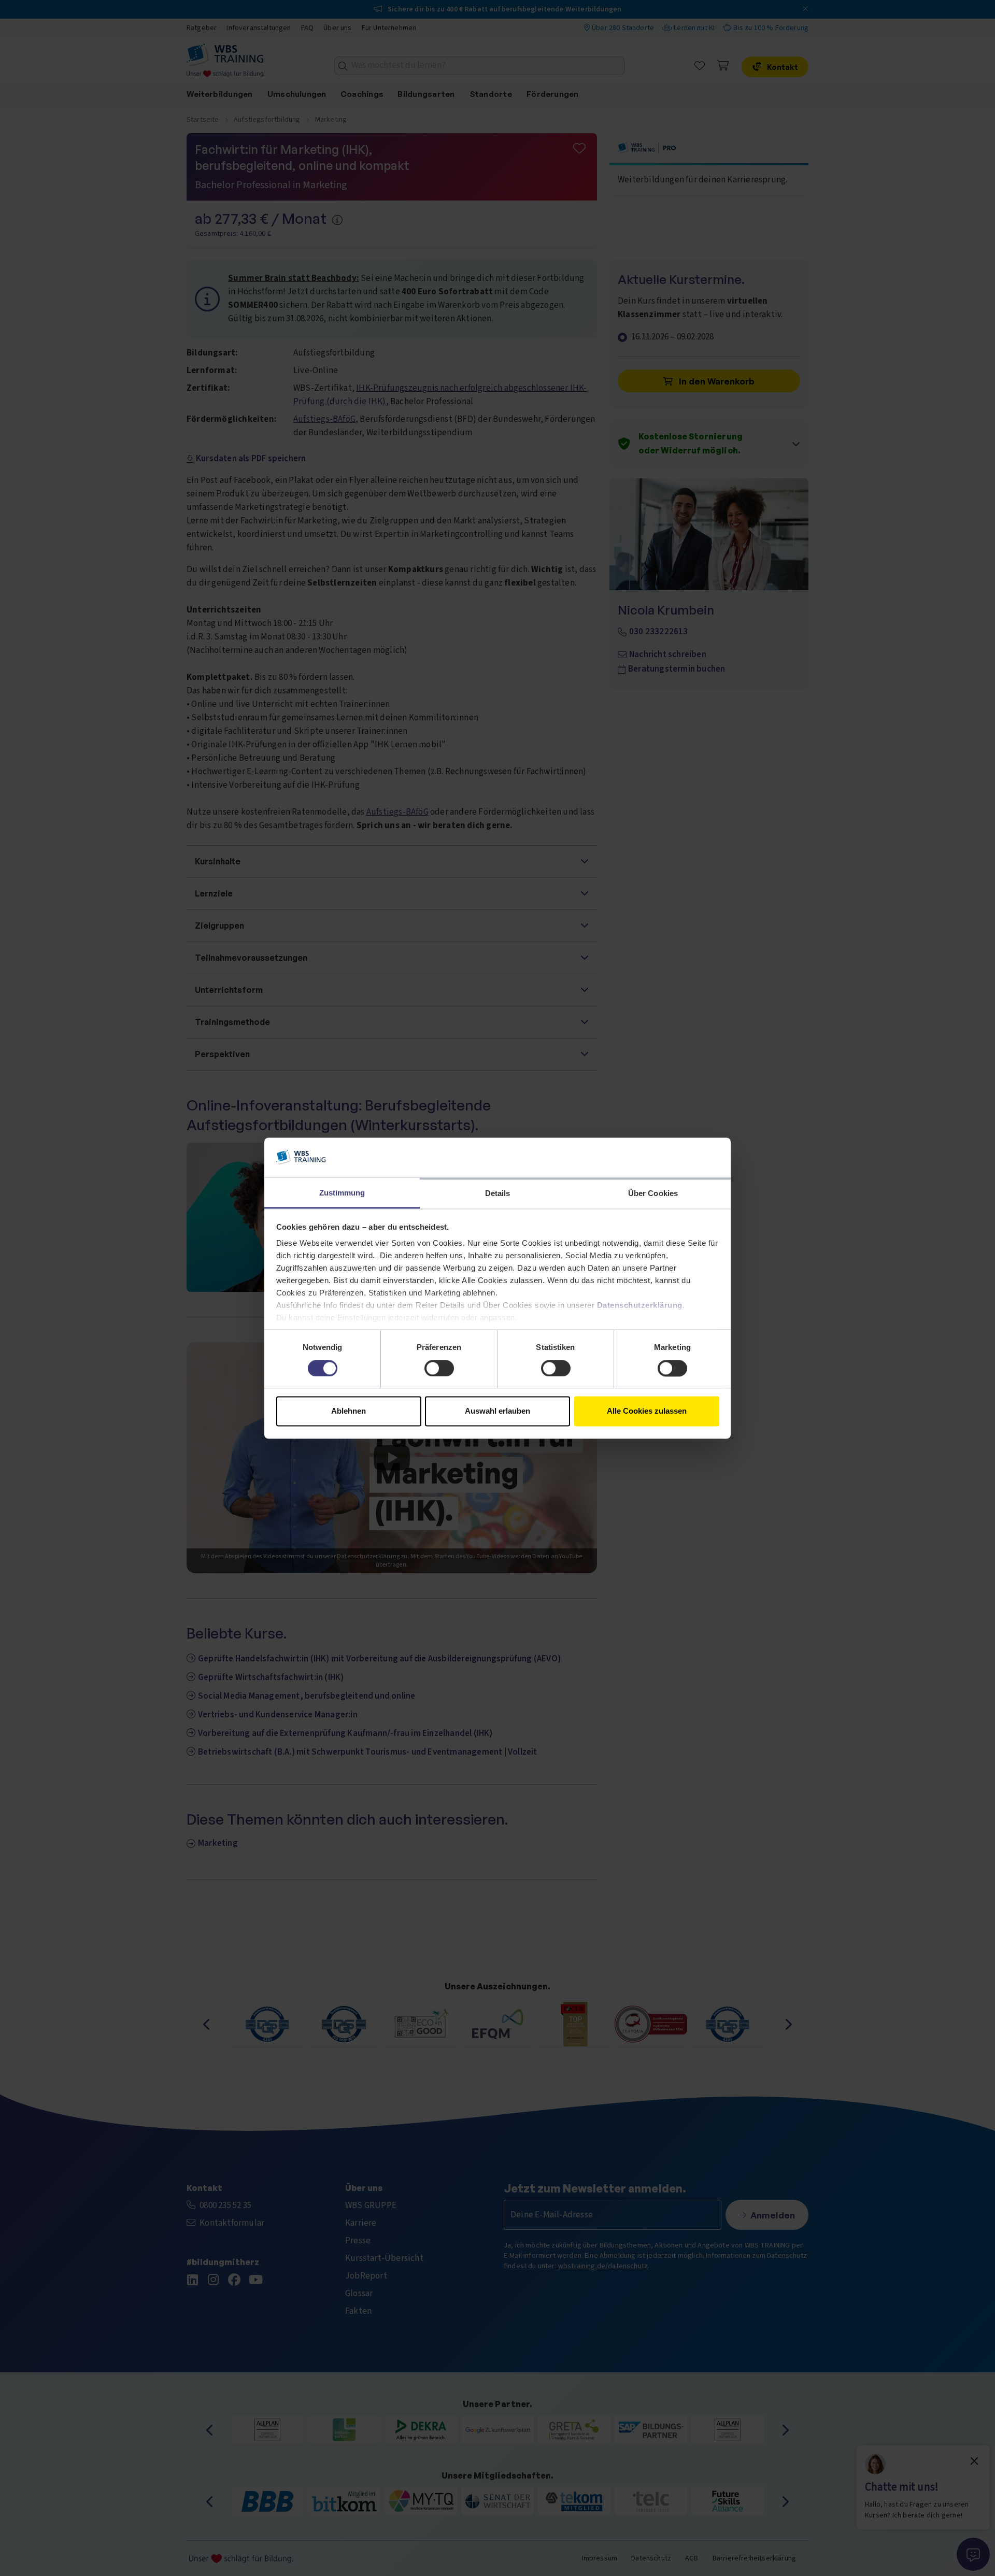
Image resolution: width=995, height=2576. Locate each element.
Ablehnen (349, 1411)
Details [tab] (498, 1194)
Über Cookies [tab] (653, 1194)
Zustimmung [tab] (342, 1193)
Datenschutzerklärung (640, 1306)
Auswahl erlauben (497, 1411)
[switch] (439, 1368)
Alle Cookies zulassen (647, 1411)
